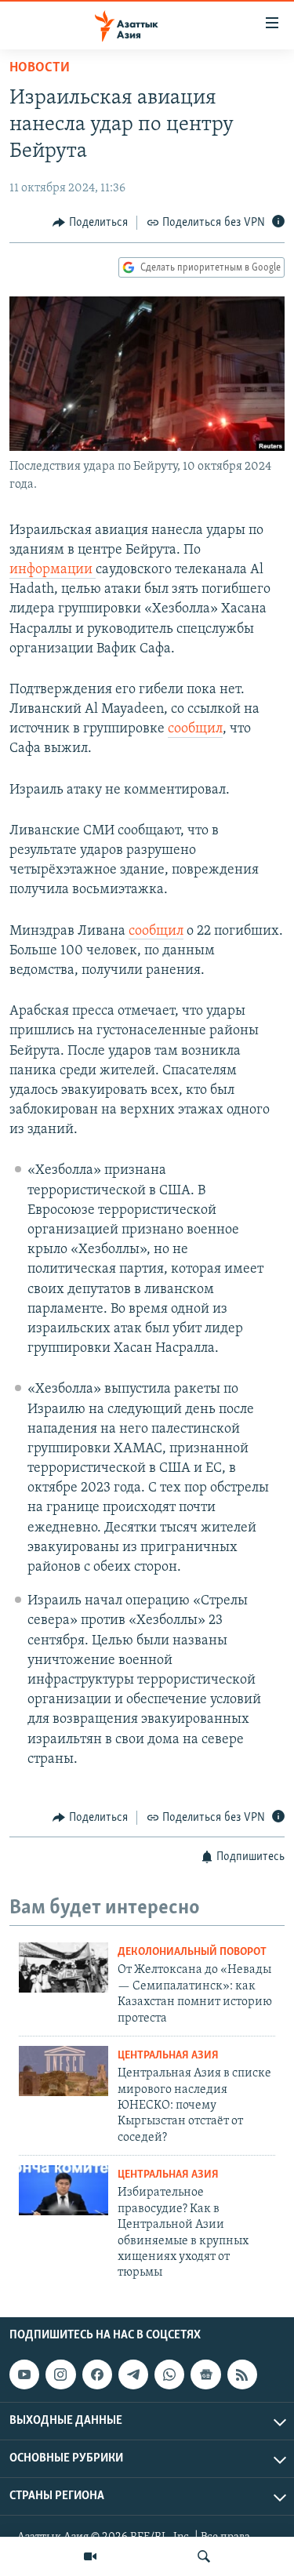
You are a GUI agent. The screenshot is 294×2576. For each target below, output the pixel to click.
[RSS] (242, 2374)
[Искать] (204, 2556)
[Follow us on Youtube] (24, 2374)
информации (53, 570)
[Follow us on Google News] (205, 2374)
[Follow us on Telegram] (133, 2374)
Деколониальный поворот (192, 1952)
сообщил (195, 729)
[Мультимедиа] (90, 2556)
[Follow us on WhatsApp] (169, 2374)
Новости (40, 68)
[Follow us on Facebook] (97, 2374)
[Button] (90, 223)
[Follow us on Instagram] (60, 2374)
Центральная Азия (168, 2056)
